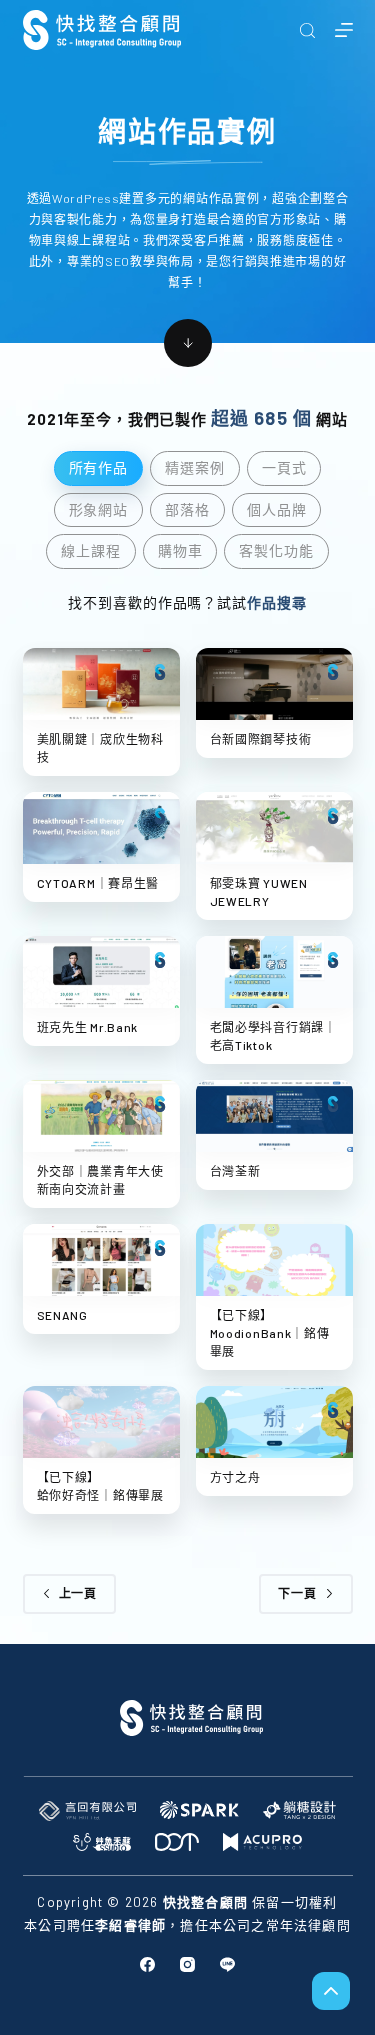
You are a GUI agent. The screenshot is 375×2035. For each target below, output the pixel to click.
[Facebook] (147, 1964)
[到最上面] (331, 1991)
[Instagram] (187, 1964)
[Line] (227, 1964)
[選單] (344, 30)
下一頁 (297, 1593)
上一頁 (78, 1593)
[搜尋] (307, 30)
